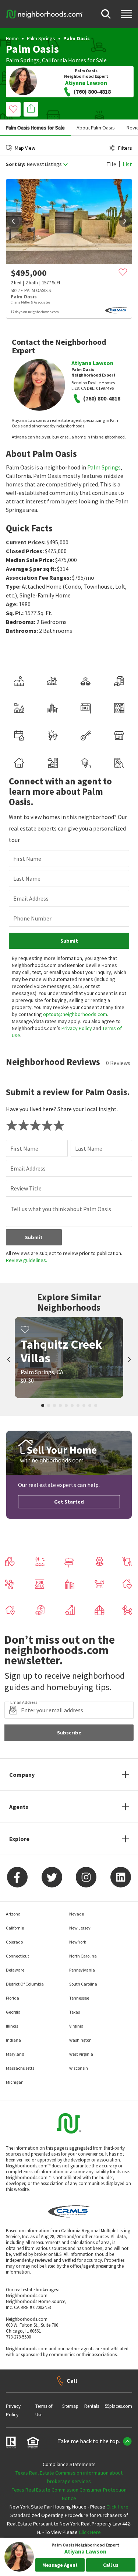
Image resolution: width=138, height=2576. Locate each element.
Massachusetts (20, 2068)
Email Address (31, 898)
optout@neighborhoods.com (75, 1014)
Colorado (14, 1942)
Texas (75, 2012)
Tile (111, 164)
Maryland (15, 2054)
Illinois (12, 2026)
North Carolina (83, 1956)
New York (78, 1942)
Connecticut (17, 1956)
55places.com (118, 2406)
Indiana (13, 2040)
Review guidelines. (26, 1260)
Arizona (13, 1914)
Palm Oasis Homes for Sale (35, 128)
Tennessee (79, 1998)
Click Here (117, 2507)
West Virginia (81, 2054)
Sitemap (70, 2406)
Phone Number (32, 918)
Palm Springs (41, 38)
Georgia (13, 2012)
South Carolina (83, 1984)
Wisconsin (79, 2068)
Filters (125, 148)
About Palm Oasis (96, 128)
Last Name (27, 878)
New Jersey (80, 1928)
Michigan (15, 2082)
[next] (125, 221)
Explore (19, 1839)
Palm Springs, (23, 60)
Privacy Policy (77, 1028)
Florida (13, 1998)
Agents (19, 1807)
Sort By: (16, 164)
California (54, 60)
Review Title (26, 1188)
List (127, 164)
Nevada (77, 1914)
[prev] (13, 221)
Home (12, 38)
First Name (27, 859)
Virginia (76, 2026)
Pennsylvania (82, 1970)
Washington (80, 2040)
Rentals (92, 2406)
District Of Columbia (25, 1984)
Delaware (15, 1970)
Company (22, 1775)
